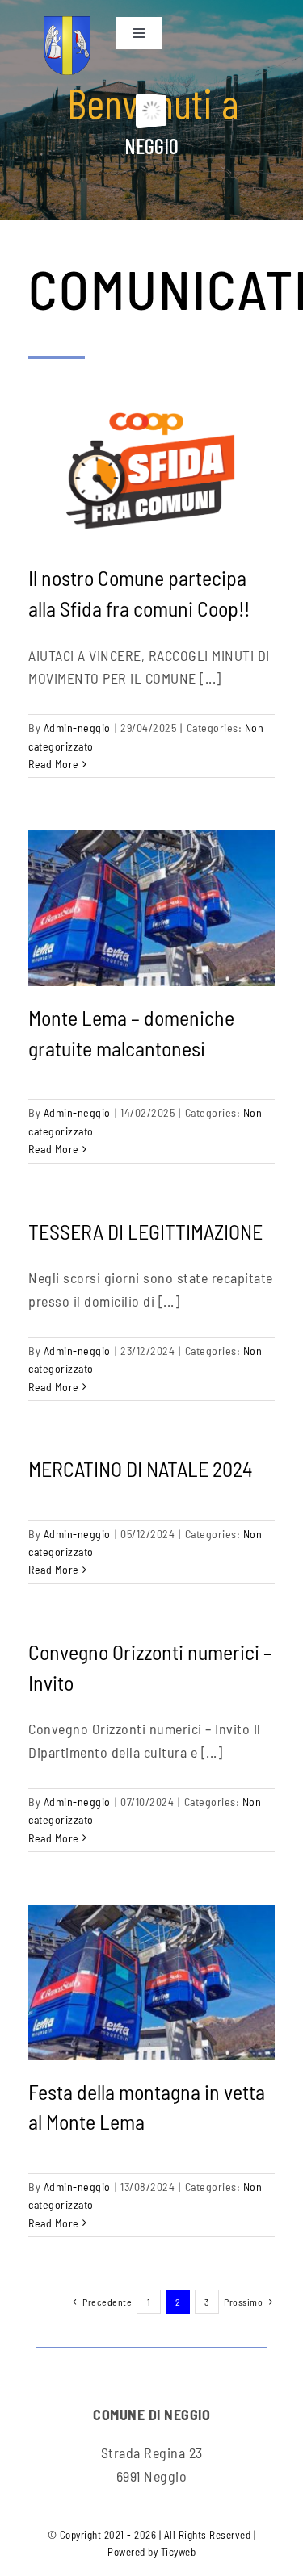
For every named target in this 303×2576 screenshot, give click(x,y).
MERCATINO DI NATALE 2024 (141, 1468)
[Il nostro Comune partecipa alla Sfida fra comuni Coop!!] (151, 469)
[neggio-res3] (67, 23)
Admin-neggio (77, 728)
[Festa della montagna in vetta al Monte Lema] (151, 1982)
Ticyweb (179, 2552)
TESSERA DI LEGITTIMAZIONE (145, 1231)
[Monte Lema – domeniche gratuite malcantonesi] (151, 908)
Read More (54, 764)
